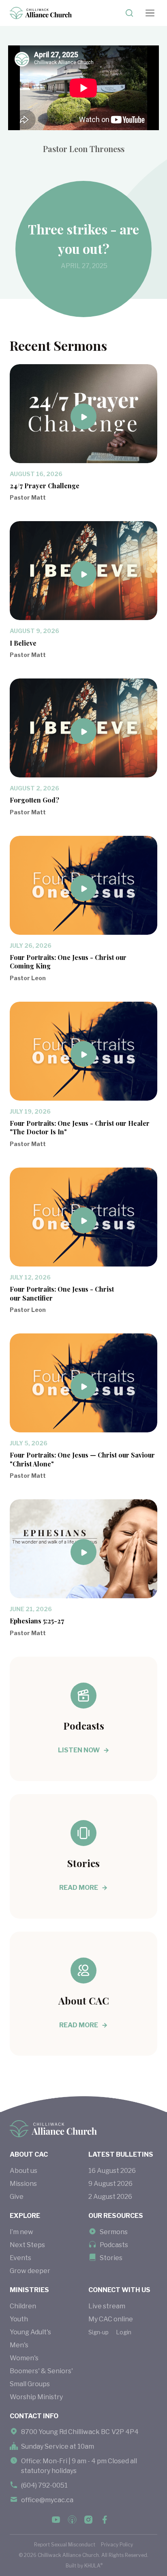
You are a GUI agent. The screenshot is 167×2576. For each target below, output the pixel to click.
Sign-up (98, 2332)
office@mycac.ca (47, 2500)
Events (20, 2258)
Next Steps (27, 2245)
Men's (19, 2345)
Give (17, 2197)
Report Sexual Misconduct (65, 2545)
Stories (111, 2258)
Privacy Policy (117, 2545)
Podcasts (114, 2245)
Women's (24, 2358)
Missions (23, 2184)
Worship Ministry (36, 2397)
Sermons (114, 2232)
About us (24, 2171)
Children (23, 2306)
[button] (150, 13)
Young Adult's (30, 2332)
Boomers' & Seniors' (41, 2371)
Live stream (107, 2306)
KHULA (93, 2565)
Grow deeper (30, 2271)
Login (124, 2332)
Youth (19, 2319)
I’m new (21, 2232)
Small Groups (30, 2384)
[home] (41, 13)
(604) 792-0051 (44, 2485)
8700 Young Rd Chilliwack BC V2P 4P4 (80, 2432)
